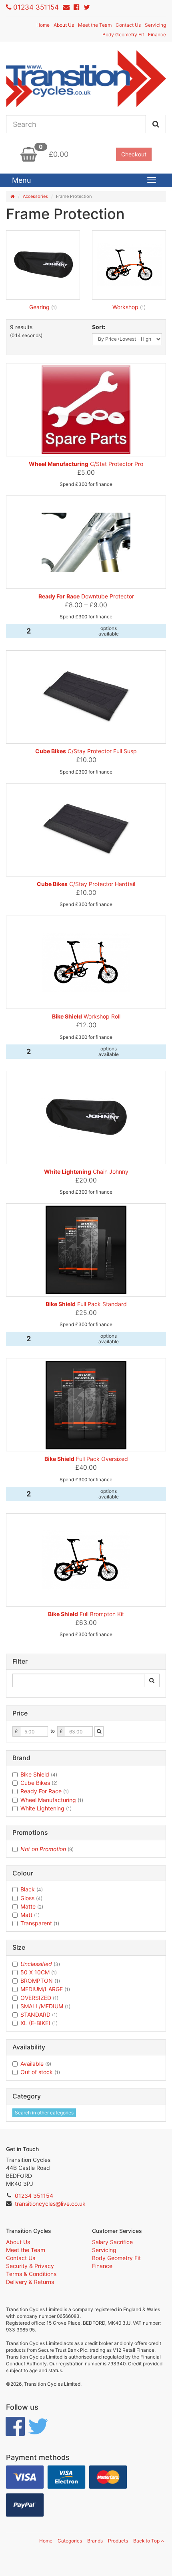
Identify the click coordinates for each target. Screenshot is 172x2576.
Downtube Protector (86, 596)
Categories (70, 2541)
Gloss (31, 1898)
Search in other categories (44, 2113)
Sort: (99, 327)
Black (32, 1889)
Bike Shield (39, 1774)
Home (43, 25)
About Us (64, 25)
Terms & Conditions (31, 2274)
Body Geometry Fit (123, 35)
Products (118, 2541)
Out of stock (40, 2072)
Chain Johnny (86, 1172)
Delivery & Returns (30, 2282)
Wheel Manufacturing (52, 1800)
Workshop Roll (86, 1016)
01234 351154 (36, 7)
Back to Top (147, 2541)
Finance (157, 35)
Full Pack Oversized (86, 1459)
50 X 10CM (39, 1972)
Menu (21, 180)
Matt (30, 1915)
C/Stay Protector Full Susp (86, 751)
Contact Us (128, 25)
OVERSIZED (39, 1998)
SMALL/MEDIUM (45, 2006)
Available (36, 2064)
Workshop (126, 307)
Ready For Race (45, 1791)
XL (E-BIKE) (39, 2023)
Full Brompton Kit (86, 1614)
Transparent (40, 1923)
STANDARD (39, 2014)
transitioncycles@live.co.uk (50, 2204)
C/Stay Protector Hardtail (86, 884)
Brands (95, 2541)
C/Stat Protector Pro (86, 464)
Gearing (40, 307)
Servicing (155, 25)
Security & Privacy (30, 2266)
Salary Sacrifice (112, 2242)
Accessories (35, 196)
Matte (32, 1906)
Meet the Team (95, 25)
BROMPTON (40, 1981)
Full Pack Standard (86, 1304)
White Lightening (46, 1808)
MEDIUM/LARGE (45, 1989)
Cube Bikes (39, 1783)
